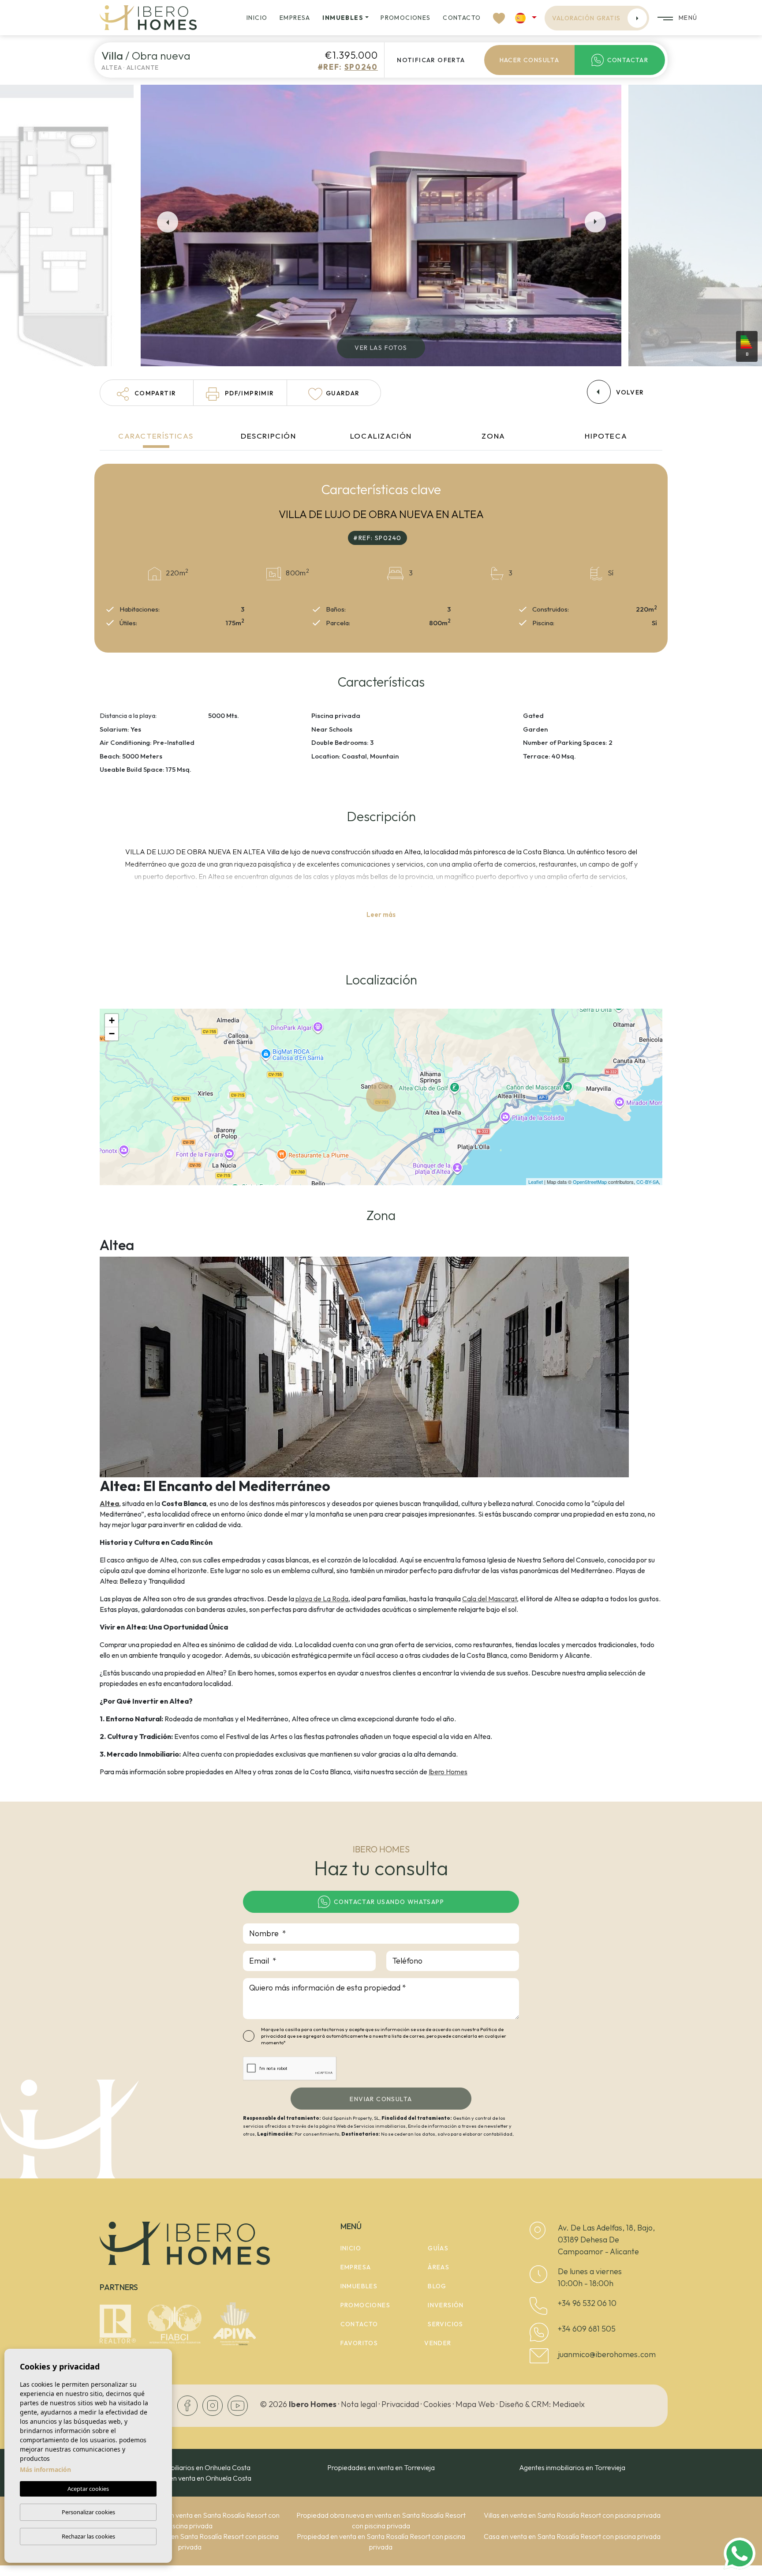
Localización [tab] (381, 436)
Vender (438, 2343)
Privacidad (400, 2404)
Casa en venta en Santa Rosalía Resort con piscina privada (572, 2536)
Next (597, 222)
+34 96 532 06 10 (587, 2303)
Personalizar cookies (88, 2512)
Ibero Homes (448, 1772)
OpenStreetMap (590, 1182)
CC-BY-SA (648, 1182)
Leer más (381, 914)
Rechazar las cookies (88, 2536)
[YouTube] (238, 2405)
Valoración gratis (586, 18)
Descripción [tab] (269, 436)
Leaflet (536, 1182)
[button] (147, 393)
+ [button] (112, 1020)
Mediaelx (569, 2404)
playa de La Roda (322, 1599)
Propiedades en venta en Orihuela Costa (190, 2478)
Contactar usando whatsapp (389, 1902)
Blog (437, 2286)
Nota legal (359, 2404)
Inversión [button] (446, 2305)
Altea (109, 1503)
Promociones (405, 18)
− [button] (112, 1034)
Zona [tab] (493, 436)
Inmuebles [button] (343, 18)
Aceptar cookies (88, 2489)
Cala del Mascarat (489, 1599)
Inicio (257, 18)
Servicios (446, 2324)
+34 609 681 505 (587, 2329)
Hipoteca (606, 436)
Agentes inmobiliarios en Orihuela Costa (190, 2467)
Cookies (437, 2404)
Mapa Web (475, 2404)
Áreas (439, 2267)
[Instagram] (213, 2405)
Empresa (295, 18)
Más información (45, 2469)
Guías (438, 2248)
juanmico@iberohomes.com (607, 2354)
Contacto (462, 18)
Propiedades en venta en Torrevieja (381, 2467)
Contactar (628, 60)
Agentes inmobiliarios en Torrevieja (572, 2467)
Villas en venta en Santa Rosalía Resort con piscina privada (572, 2515)
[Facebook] (188, 2405)
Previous (165, 222)
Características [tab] (156, 436)
